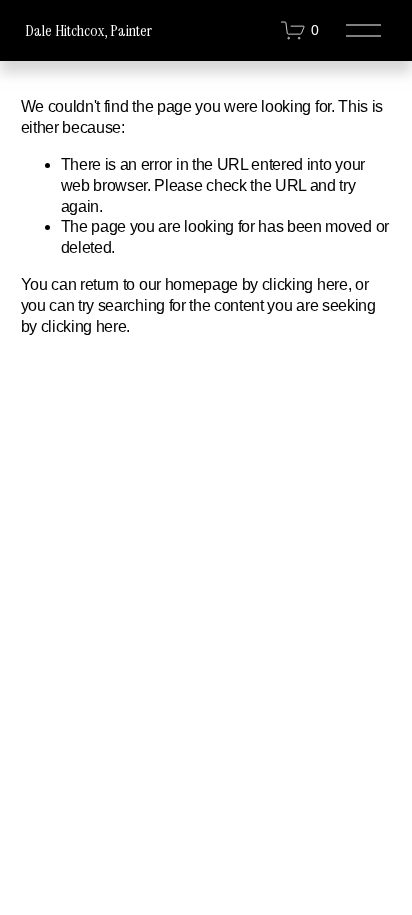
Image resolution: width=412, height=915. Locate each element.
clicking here (305, 284)
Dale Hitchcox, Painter (88, 30)
